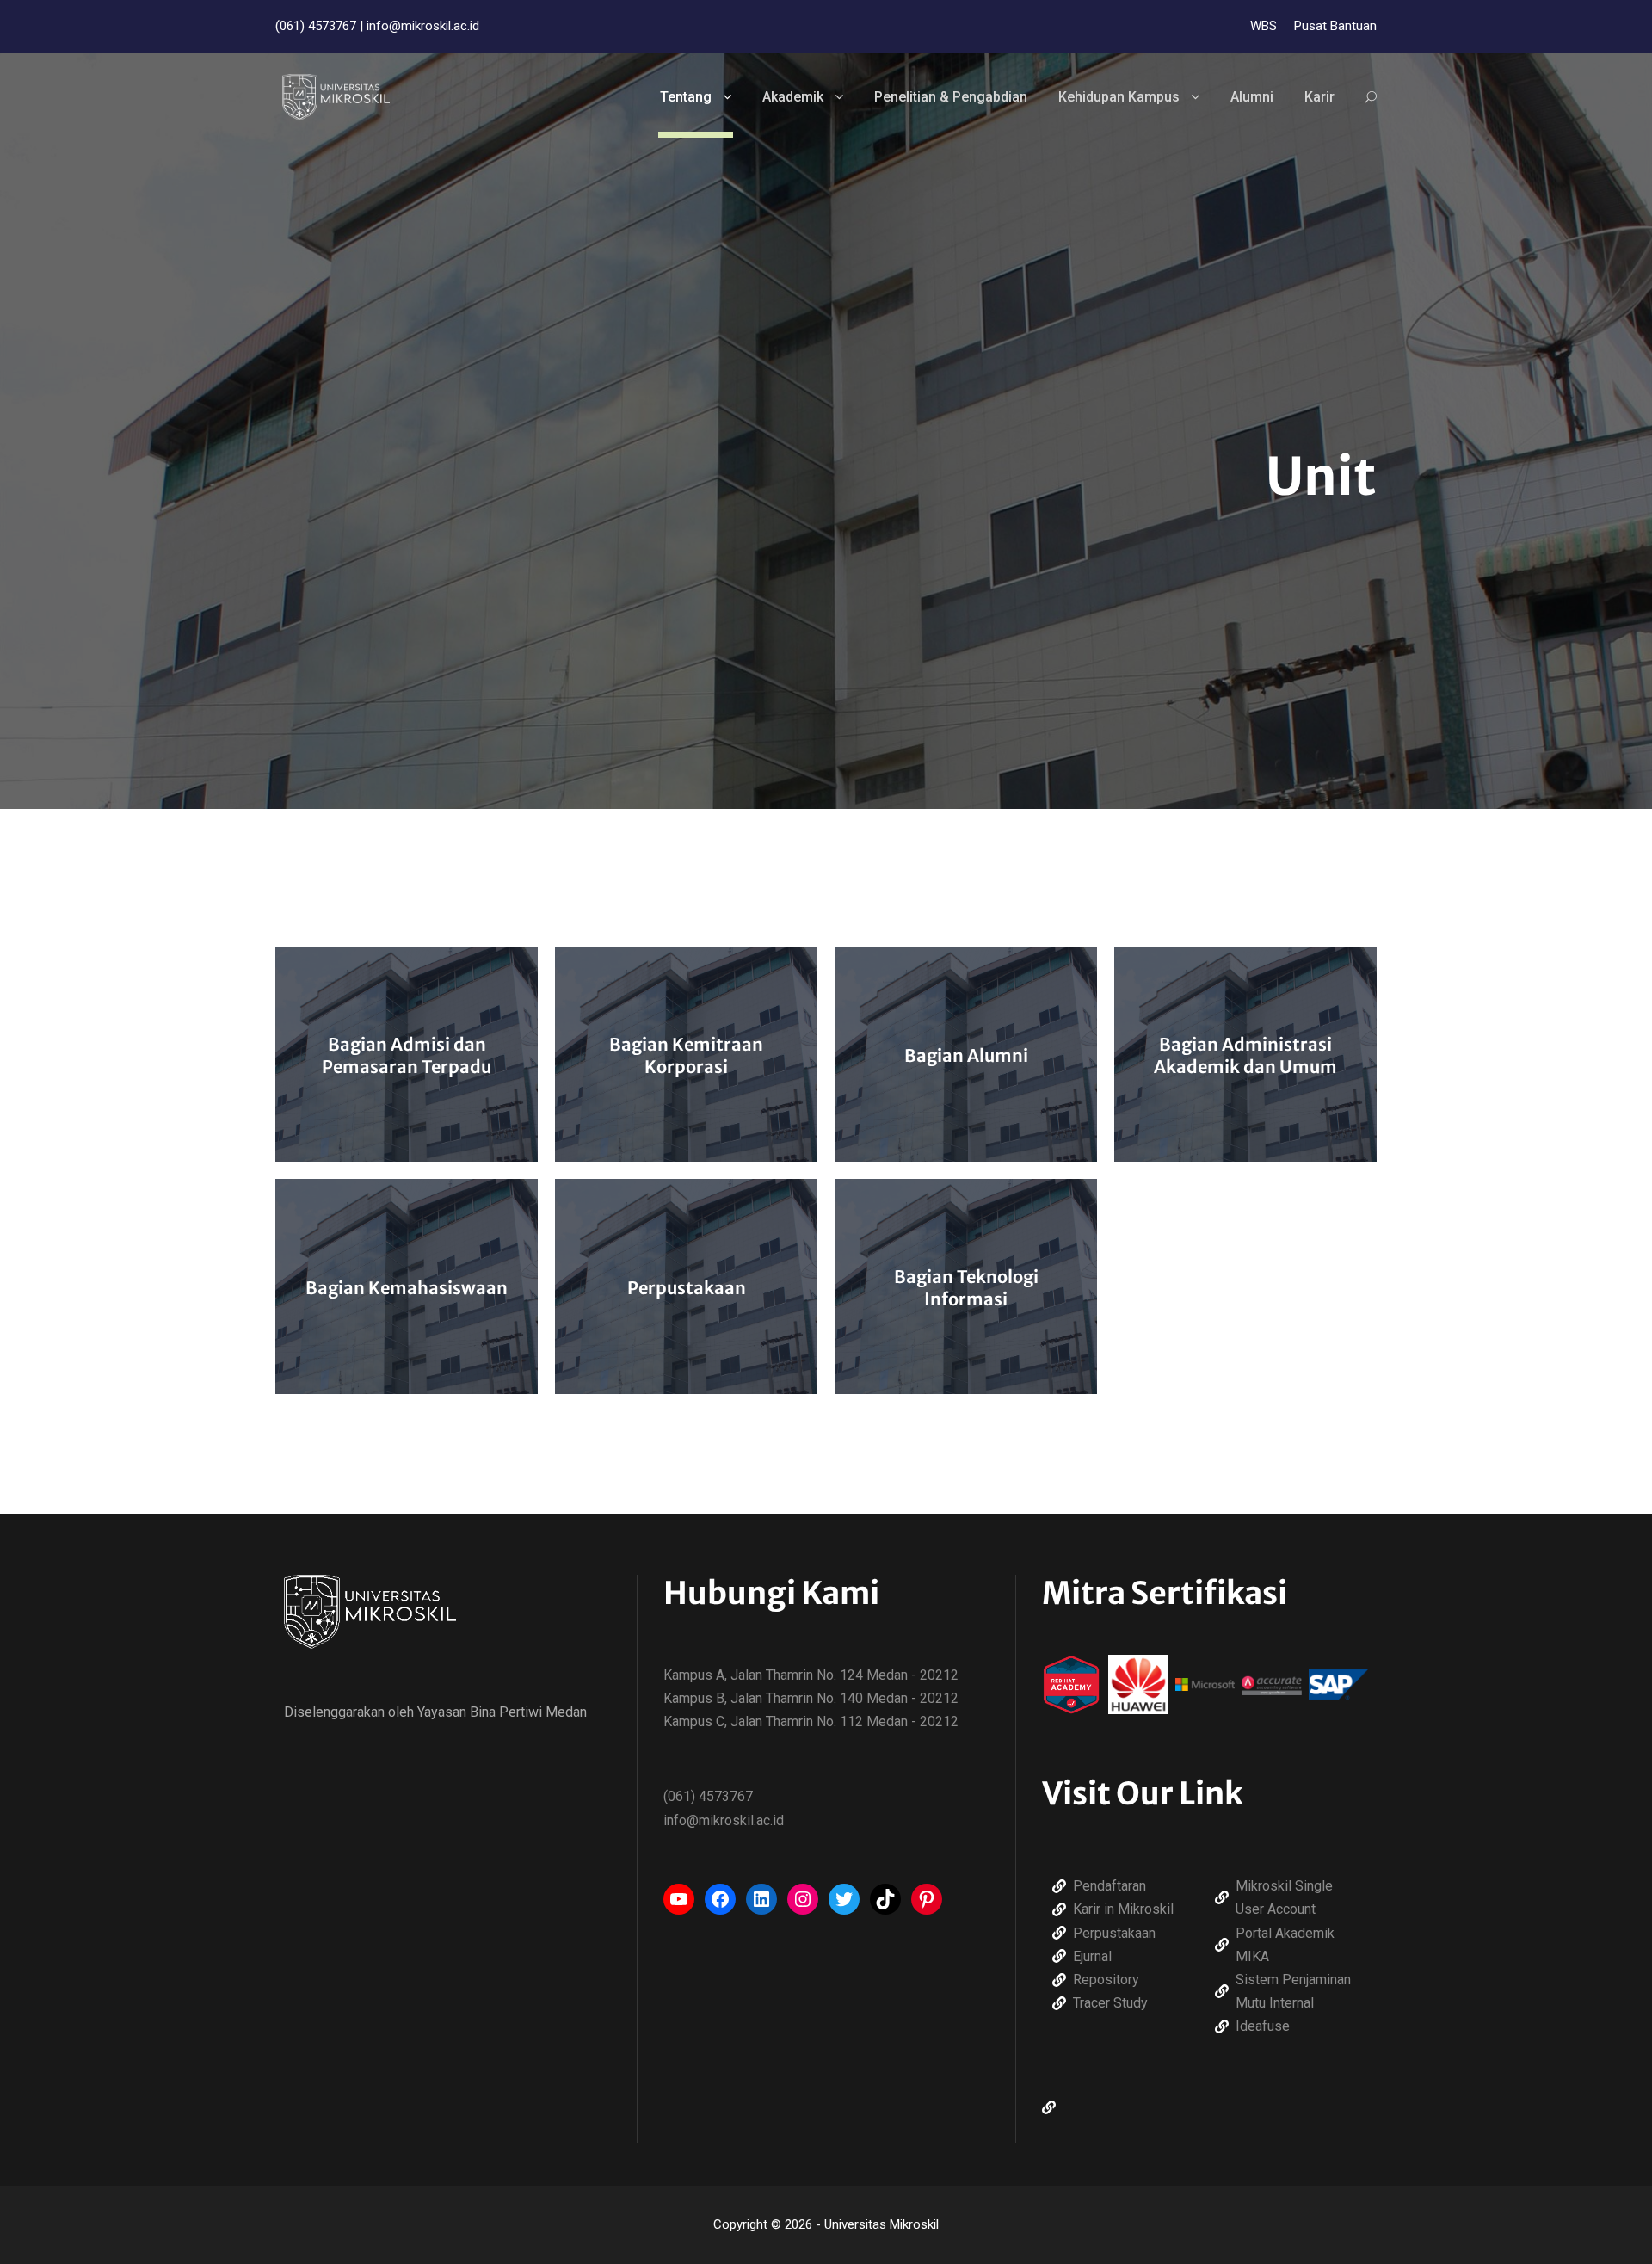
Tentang (686, 97)
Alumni (1252, 97)
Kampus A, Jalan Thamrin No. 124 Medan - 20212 (811, 1675)
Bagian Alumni (966, 1055)
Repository (1106, 1980)
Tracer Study (1110, 2003)
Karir (1319, 97)
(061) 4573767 (316, 26)
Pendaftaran (1110, 1886)
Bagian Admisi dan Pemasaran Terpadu (407, 1055)
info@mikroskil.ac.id (423, 26)
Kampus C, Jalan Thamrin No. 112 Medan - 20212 (811, 1721)
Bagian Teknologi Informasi (966, 1288)
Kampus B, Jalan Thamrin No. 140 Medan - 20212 (811, 1698)
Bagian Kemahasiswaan (407, 1288)
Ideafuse (1263, 2026)
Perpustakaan (687, 1288)
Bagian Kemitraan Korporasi (686, 1055)
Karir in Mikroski (1122, 1909)
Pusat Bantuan (1335, 26)
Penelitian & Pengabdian (951, 97)
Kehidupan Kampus (1119, 97)
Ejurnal (1092, 1956)
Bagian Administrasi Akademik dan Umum (1245, 1055)
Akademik (793, 97)
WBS (1264, 26)
